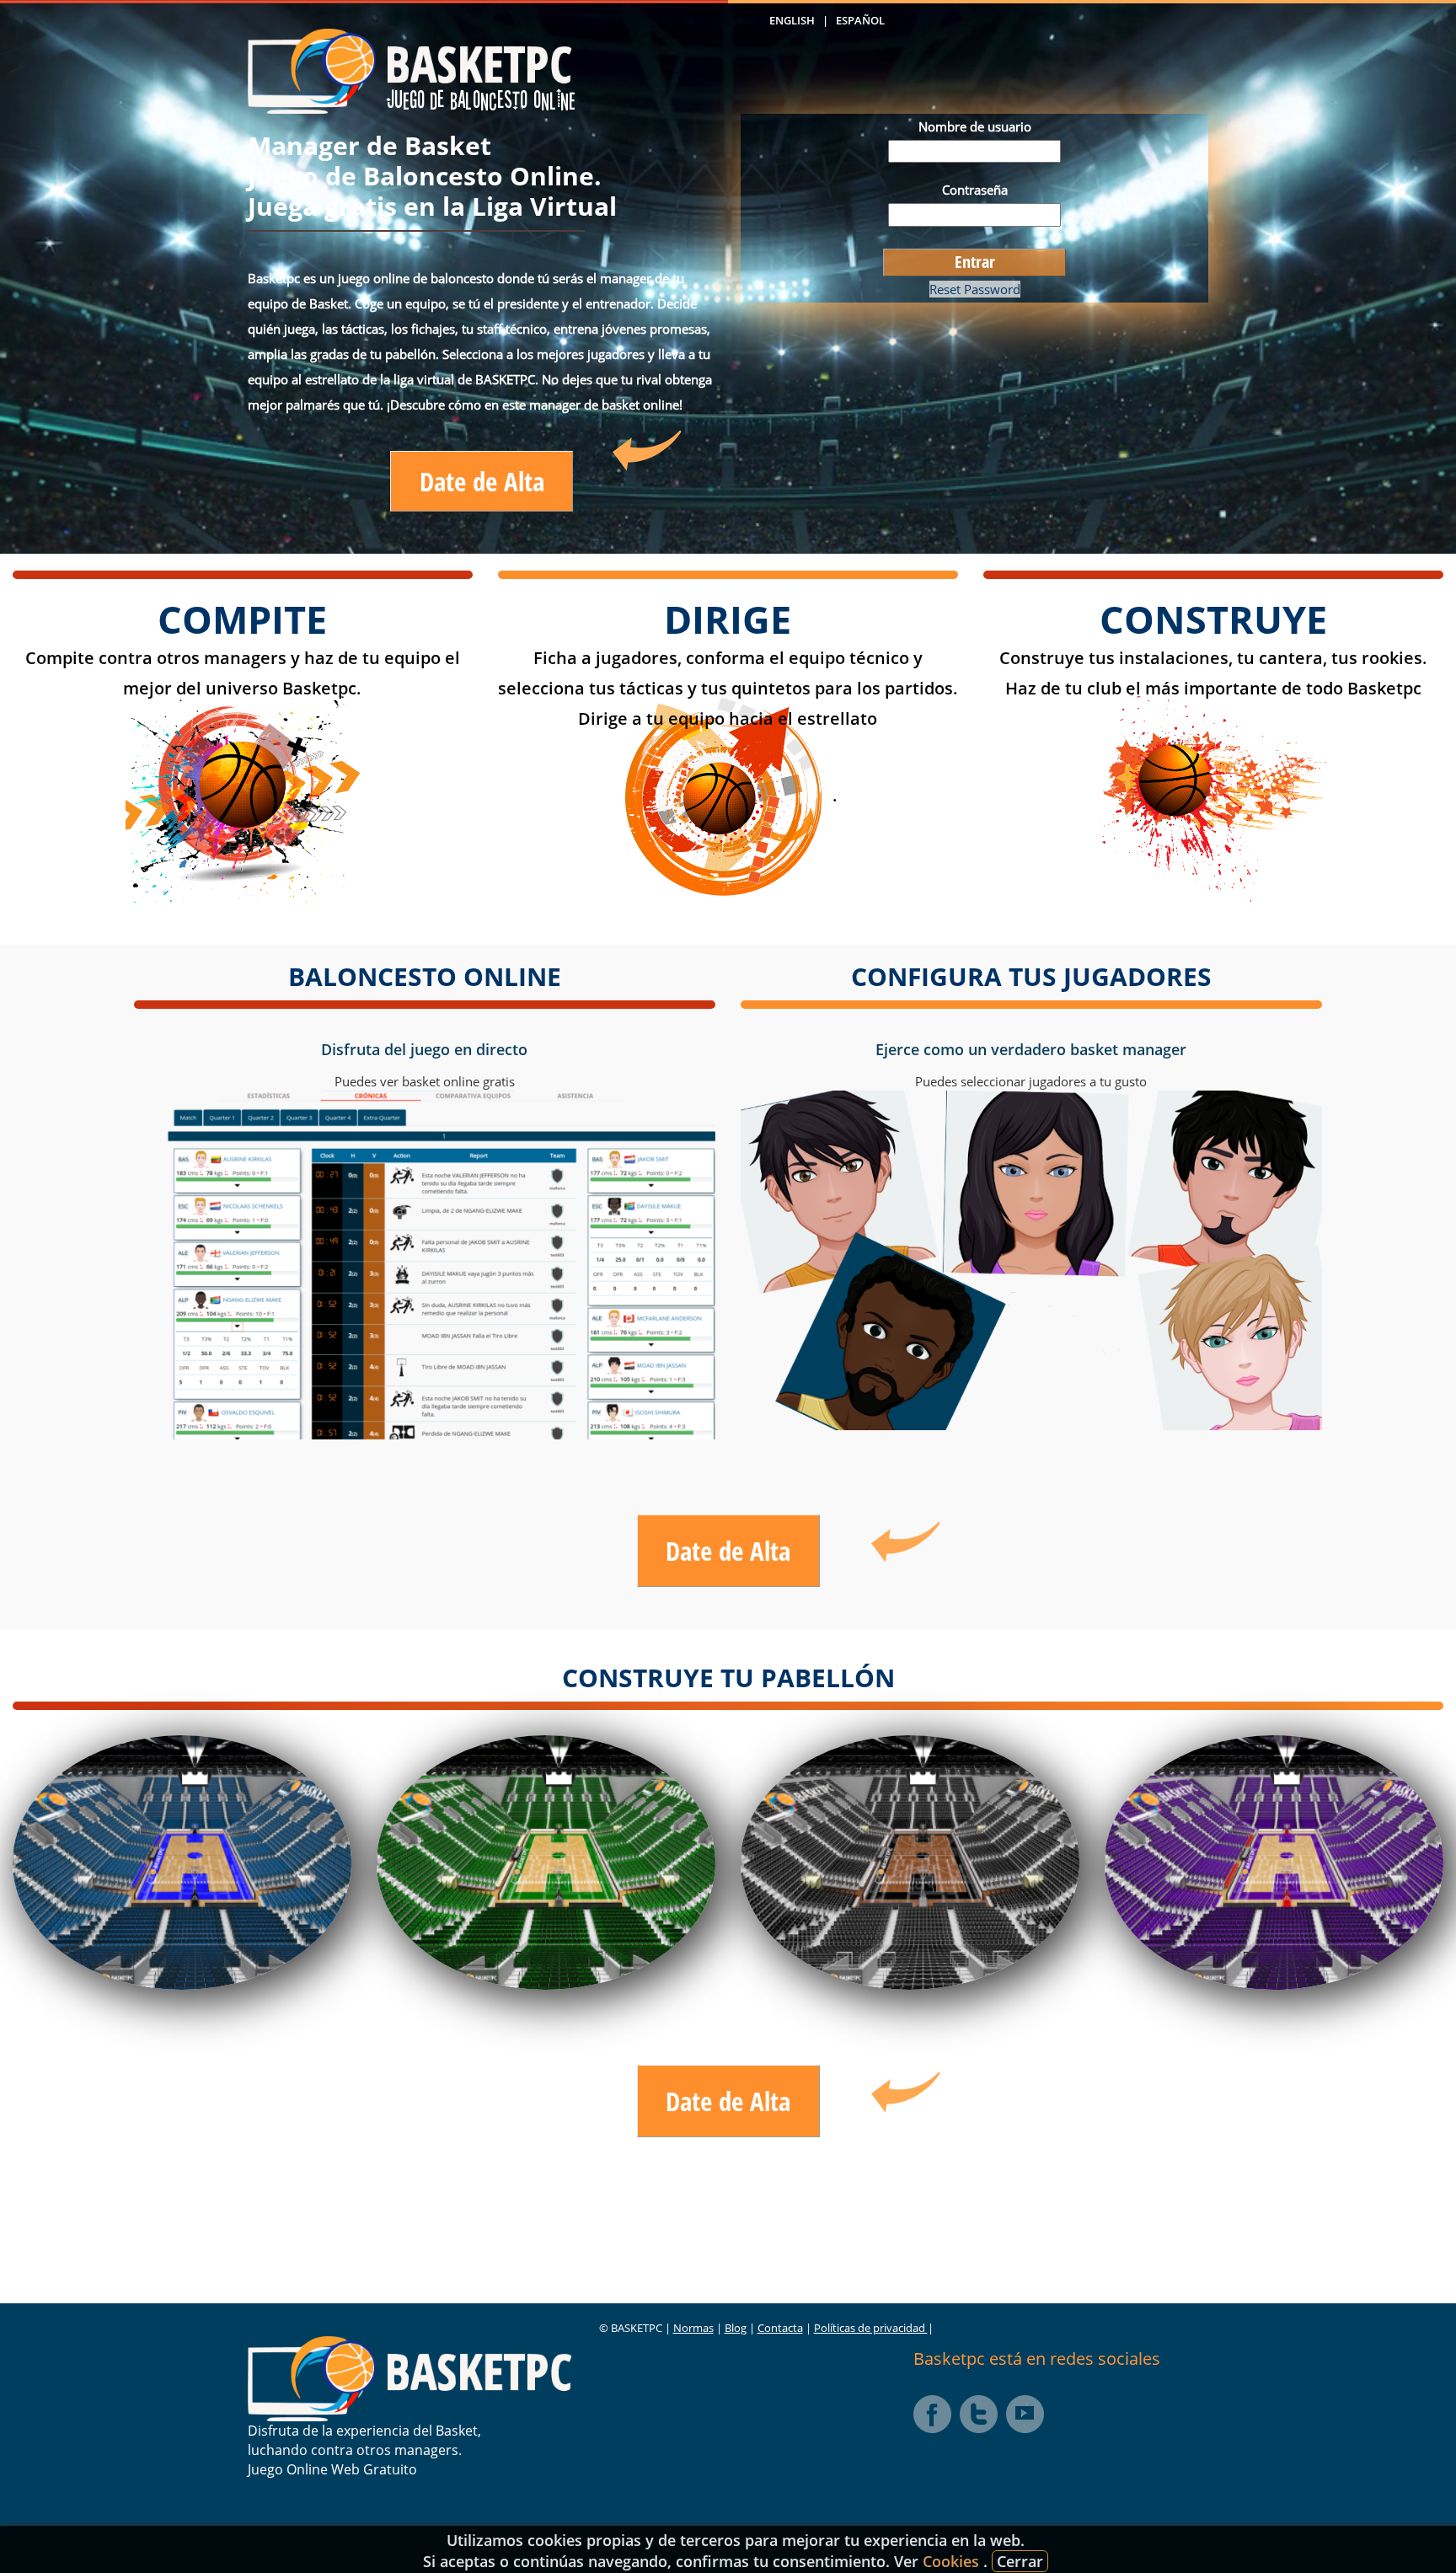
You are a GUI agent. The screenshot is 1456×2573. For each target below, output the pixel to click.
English (792, 20)
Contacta (780, 2328)
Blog (736, 2328)
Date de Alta (482, 481)
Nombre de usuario (975, 126)
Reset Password (975, 289)
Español (860, 20)
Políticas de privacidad (871, 2328)
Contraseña (975, 190)
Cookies (953, 2561)
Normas (693, 2328)
